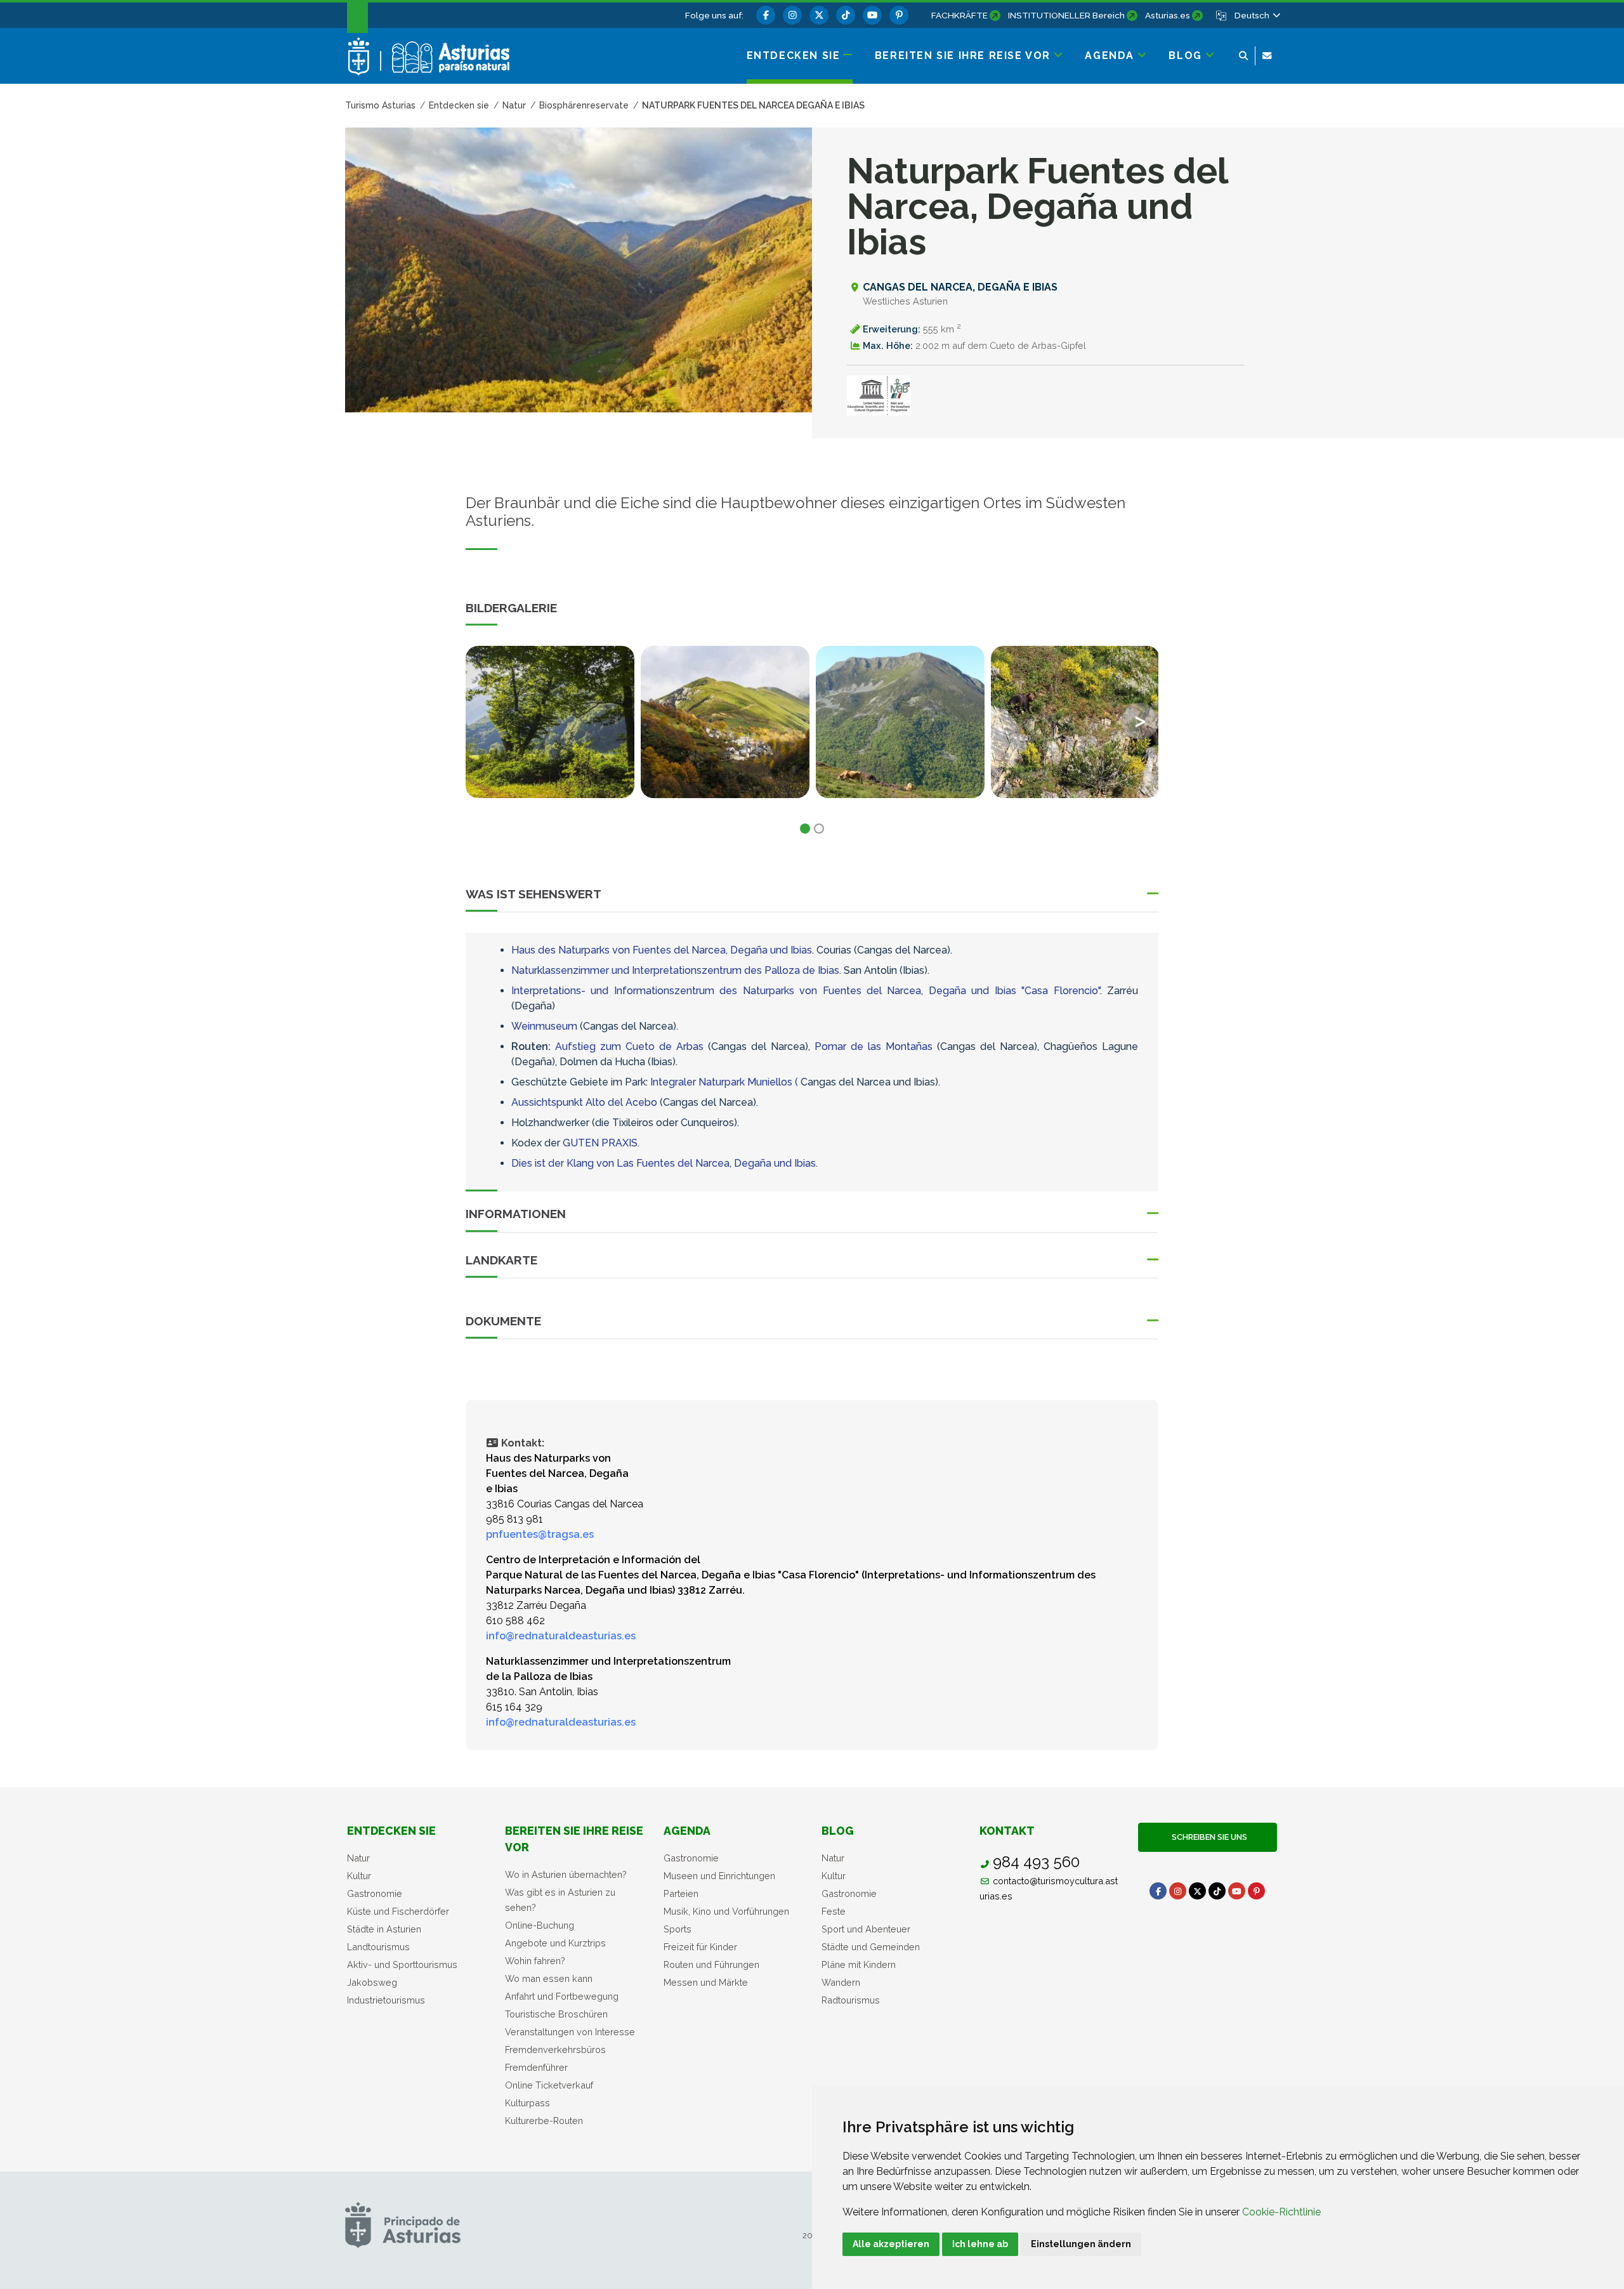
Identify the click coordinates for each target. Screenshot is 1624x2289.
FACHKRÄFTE (959, 15)
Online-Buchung (540, 1925)
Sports (678, 1929)
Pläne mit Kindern (859, 1964)
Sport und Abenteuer (866, 1929)
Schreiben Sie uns (1208, 1837)
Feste (834, 1911)
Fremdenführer (536, 2067)
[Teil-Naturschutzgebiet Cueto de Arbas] (900, 722)
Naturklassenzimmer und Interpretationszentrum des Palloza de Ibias (675, 970)
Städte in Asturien (384, 1929)
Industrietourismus (386, 2000)
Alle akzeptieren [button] (891, 2244)
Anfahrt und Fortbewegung (562, 1996)
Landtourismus (378, 1947)
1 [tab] (805, 829)
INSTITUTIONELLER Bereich (1066, 15)
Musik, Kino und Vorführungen (726, 1911)
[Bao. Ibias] (725, 722)
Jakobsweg (372, 1982)
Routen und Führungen (711, 1964)
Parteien (681, 1893)
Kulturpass (527, 2103)
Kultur (359, 1876)
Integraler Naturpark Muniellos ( (724, 1082)
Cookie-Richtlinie (1281, 2212)
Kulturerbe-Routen (544, 2121)
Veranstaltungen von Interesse (570, 2032)
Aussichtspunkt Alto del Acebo (584, 1102)
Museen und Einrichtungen (719, 1876)
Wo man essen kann (549, 1978)
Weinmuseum (544, 1026)
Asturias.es (1168, 15)
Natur (358, 1858)
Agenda (687, 1831)
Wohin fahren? (535, 1961)
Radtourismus (851, 2000)
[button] (1257, 15)
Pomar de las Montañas (874, 1046)
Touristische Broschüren (556, 2014)
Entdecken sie (391, 1831)
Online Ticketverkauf (549, 2085)
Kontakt (1007, 1831)
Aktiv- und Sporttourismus (402, 1964)
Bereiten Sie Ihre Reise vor (574, 1839)
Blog (838, 1831)
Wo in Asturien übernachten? (566, 1874)
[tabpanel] (550, 730)
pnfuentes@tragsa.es (540, 1534)
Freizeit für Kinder (700, 1947)
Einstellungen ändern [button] (1081, 2244)
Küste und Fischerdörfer (398, 1911)
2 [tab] (819, 829)
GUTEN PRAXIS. (601, 1143)
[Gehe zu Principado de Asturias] (403, 2225)
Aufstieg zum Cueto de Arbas (629, 1046)
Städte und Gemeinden (871, 1947)
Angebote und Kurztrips (555, 1943)
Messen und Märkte (706, 1982)
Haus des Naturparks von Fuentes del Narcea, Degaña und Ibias (662, 950)
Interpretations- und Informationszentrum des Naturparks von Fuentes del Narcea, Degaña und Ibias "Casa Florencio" (806, 991)
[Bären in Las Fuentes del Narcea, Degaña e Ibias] (1075, 722)
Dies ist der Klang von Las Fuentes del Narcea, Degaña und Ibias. (665, 1163)
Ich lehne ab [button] (980, 2244)
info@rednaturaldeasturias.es (561, 1636)
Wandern (841, 1982)
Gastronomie (375, 1893)
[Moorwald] (550, 722)
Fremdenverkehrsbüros (555, 2050)
